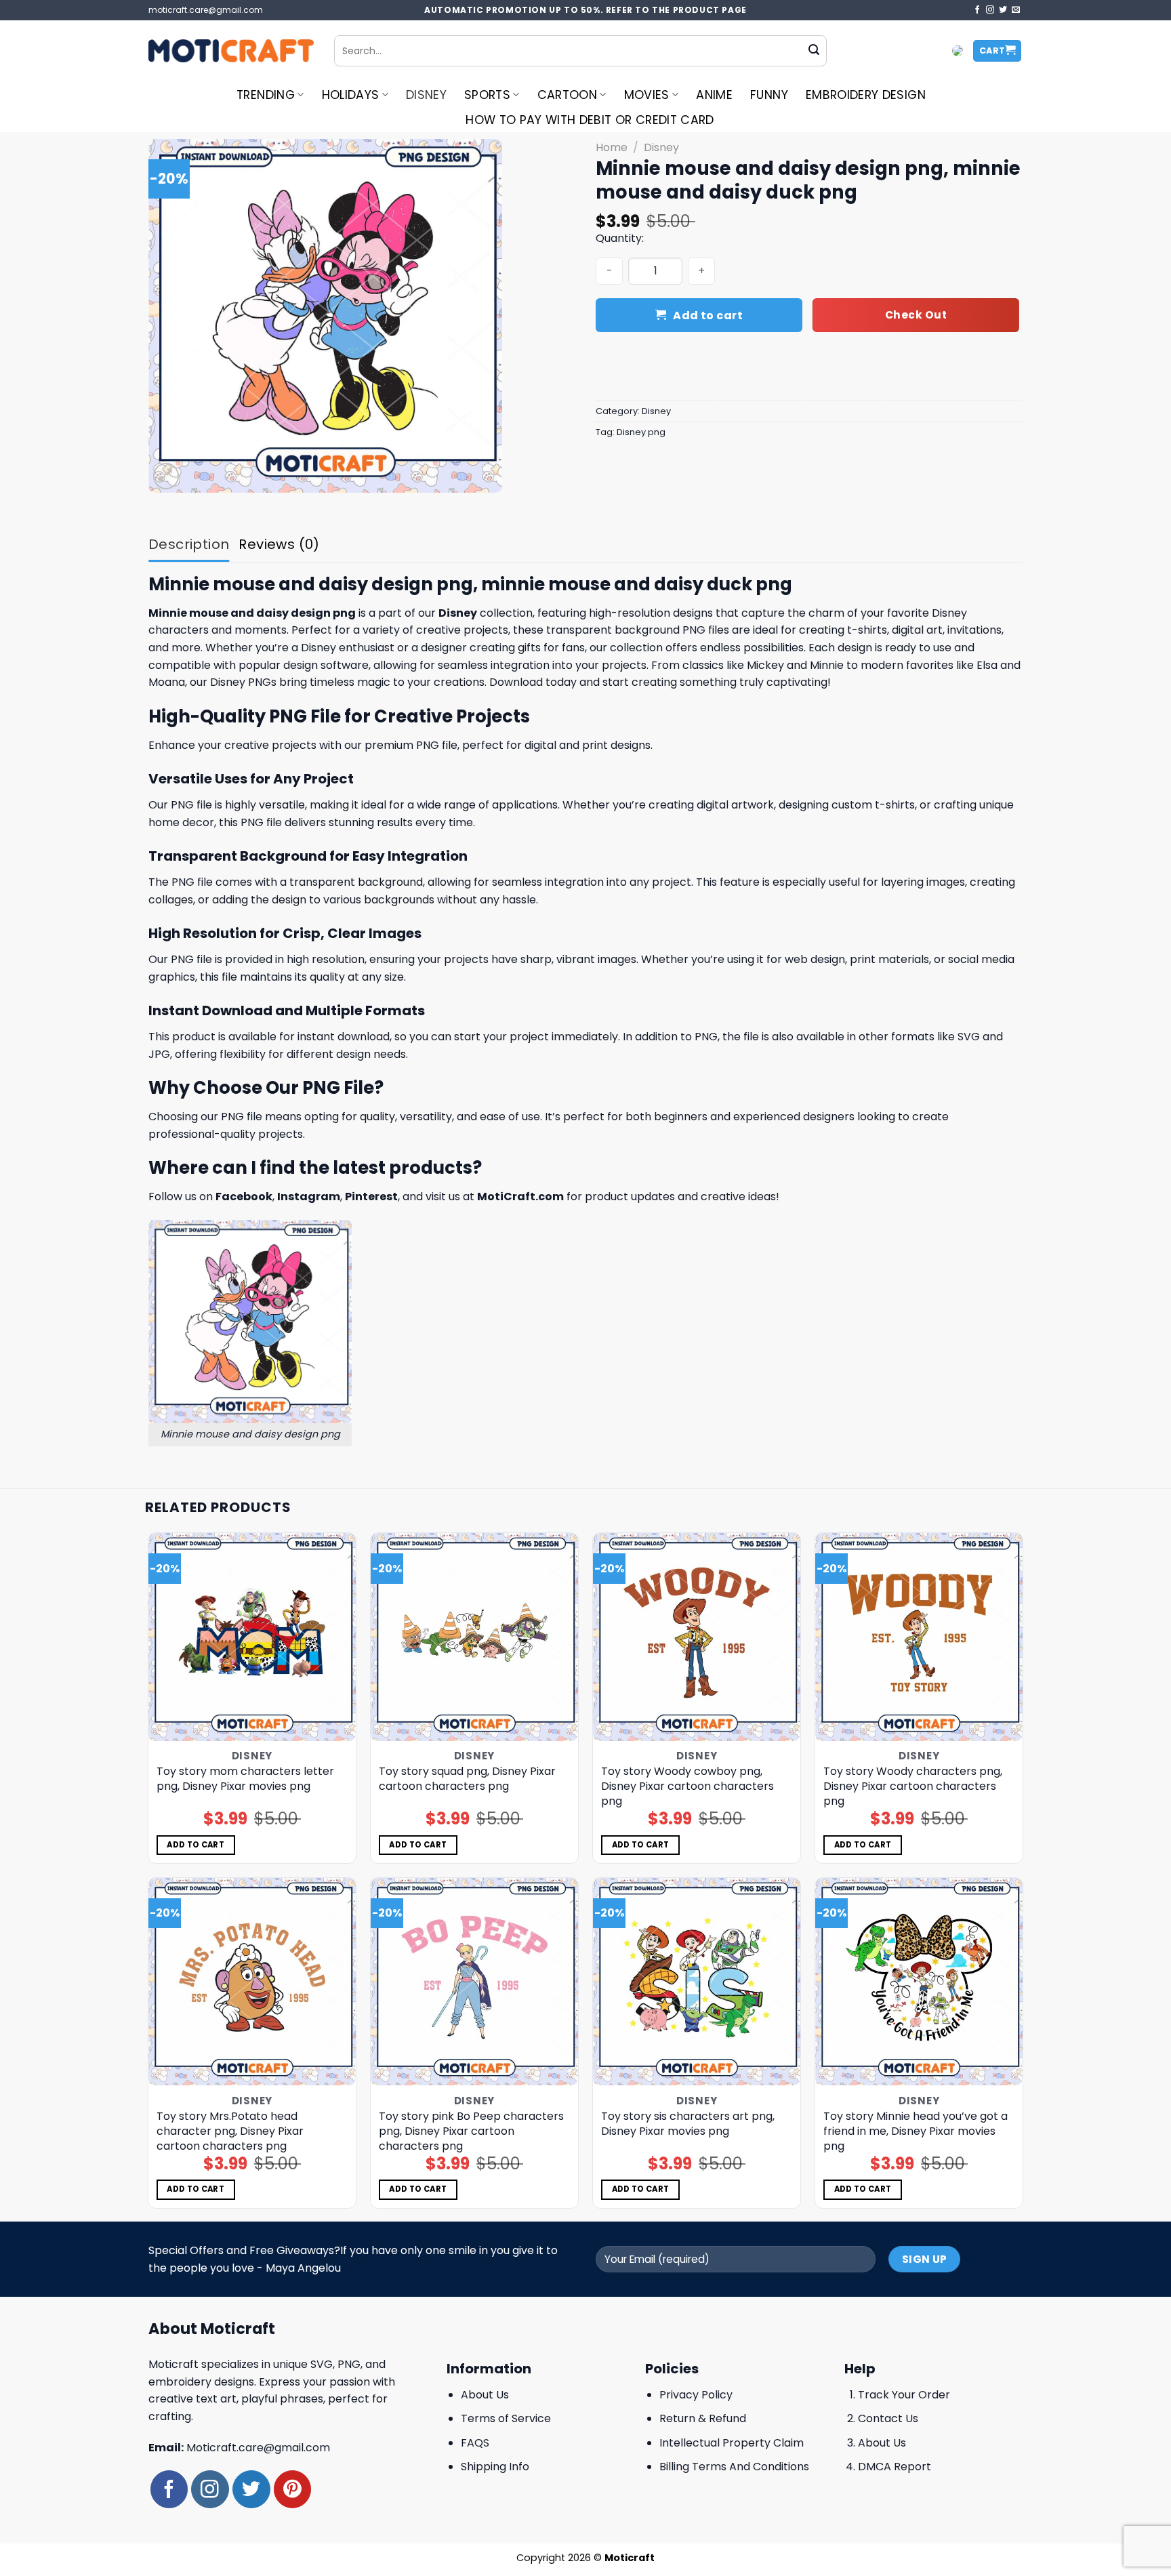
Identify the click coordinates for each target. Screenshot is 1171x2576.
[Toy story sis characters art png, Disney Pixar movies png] (697, 1982)
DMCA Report (895, 2467)
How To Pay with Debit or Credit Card (590, 120)
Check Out (916, 315)
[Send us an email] (1016, 10)
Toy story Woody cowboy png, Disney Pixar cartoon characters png (687, 1786)
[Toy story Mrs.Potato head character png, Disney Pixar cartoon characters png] (252, 1982)
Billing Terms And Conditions (734, 2467)
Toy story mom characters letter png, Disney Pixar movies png (245, 1779)
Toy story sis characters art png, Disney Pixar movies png (688, 2124)
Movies (647, 95)
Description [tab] (189, 544)
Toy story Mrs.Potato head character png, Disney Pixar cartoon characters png (230, 2131)
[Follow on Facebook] (977, 10)
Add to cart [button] (196, 1845)
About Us (485, 2395)
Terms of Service (506, 2418)
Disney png (641, 432)
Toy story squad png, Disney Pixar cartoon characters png (467, 1779)
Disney (426, 95)
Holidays (351, 95)
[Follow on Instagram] (990, 10)
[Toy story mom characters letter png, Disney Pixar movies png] (252, 1637)
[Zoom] (166, 476)
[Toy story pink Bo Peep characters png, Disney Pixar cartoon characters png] (475, 1982)
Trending (266, 95)
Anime (714, 95)
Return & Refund (703, 2418)
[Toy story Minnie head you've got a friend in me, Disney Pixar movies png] (919, 1982)
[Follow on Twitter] (1003, 10)
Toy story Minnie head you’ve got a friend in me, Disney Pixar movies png (916, 2131)
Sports (487, 95)
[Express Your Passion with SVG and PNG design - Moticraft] (231, 51)
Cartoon (567, 95)
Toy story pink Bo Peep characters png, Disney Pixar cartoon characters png (471, 2131)
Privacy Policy (696, 2395)
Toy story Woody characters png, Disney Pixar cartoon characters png (913, 1786)
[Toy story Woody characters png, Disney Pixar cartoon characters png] (919, 1637)
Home (612, 147)
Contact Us (888, 2418)
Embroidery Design (866, 95)
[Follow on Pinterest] (292, 2489)
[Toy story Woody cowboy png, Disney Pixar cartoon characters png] (697, 1637)
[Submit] (814, 51)
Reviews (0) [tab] (279, 544)
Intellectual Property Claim (732, 2443)
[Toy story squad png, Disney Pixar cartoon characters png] (475, 1637)
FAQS (475, 2443)
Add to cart (708, 315)
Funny (769, 95)
